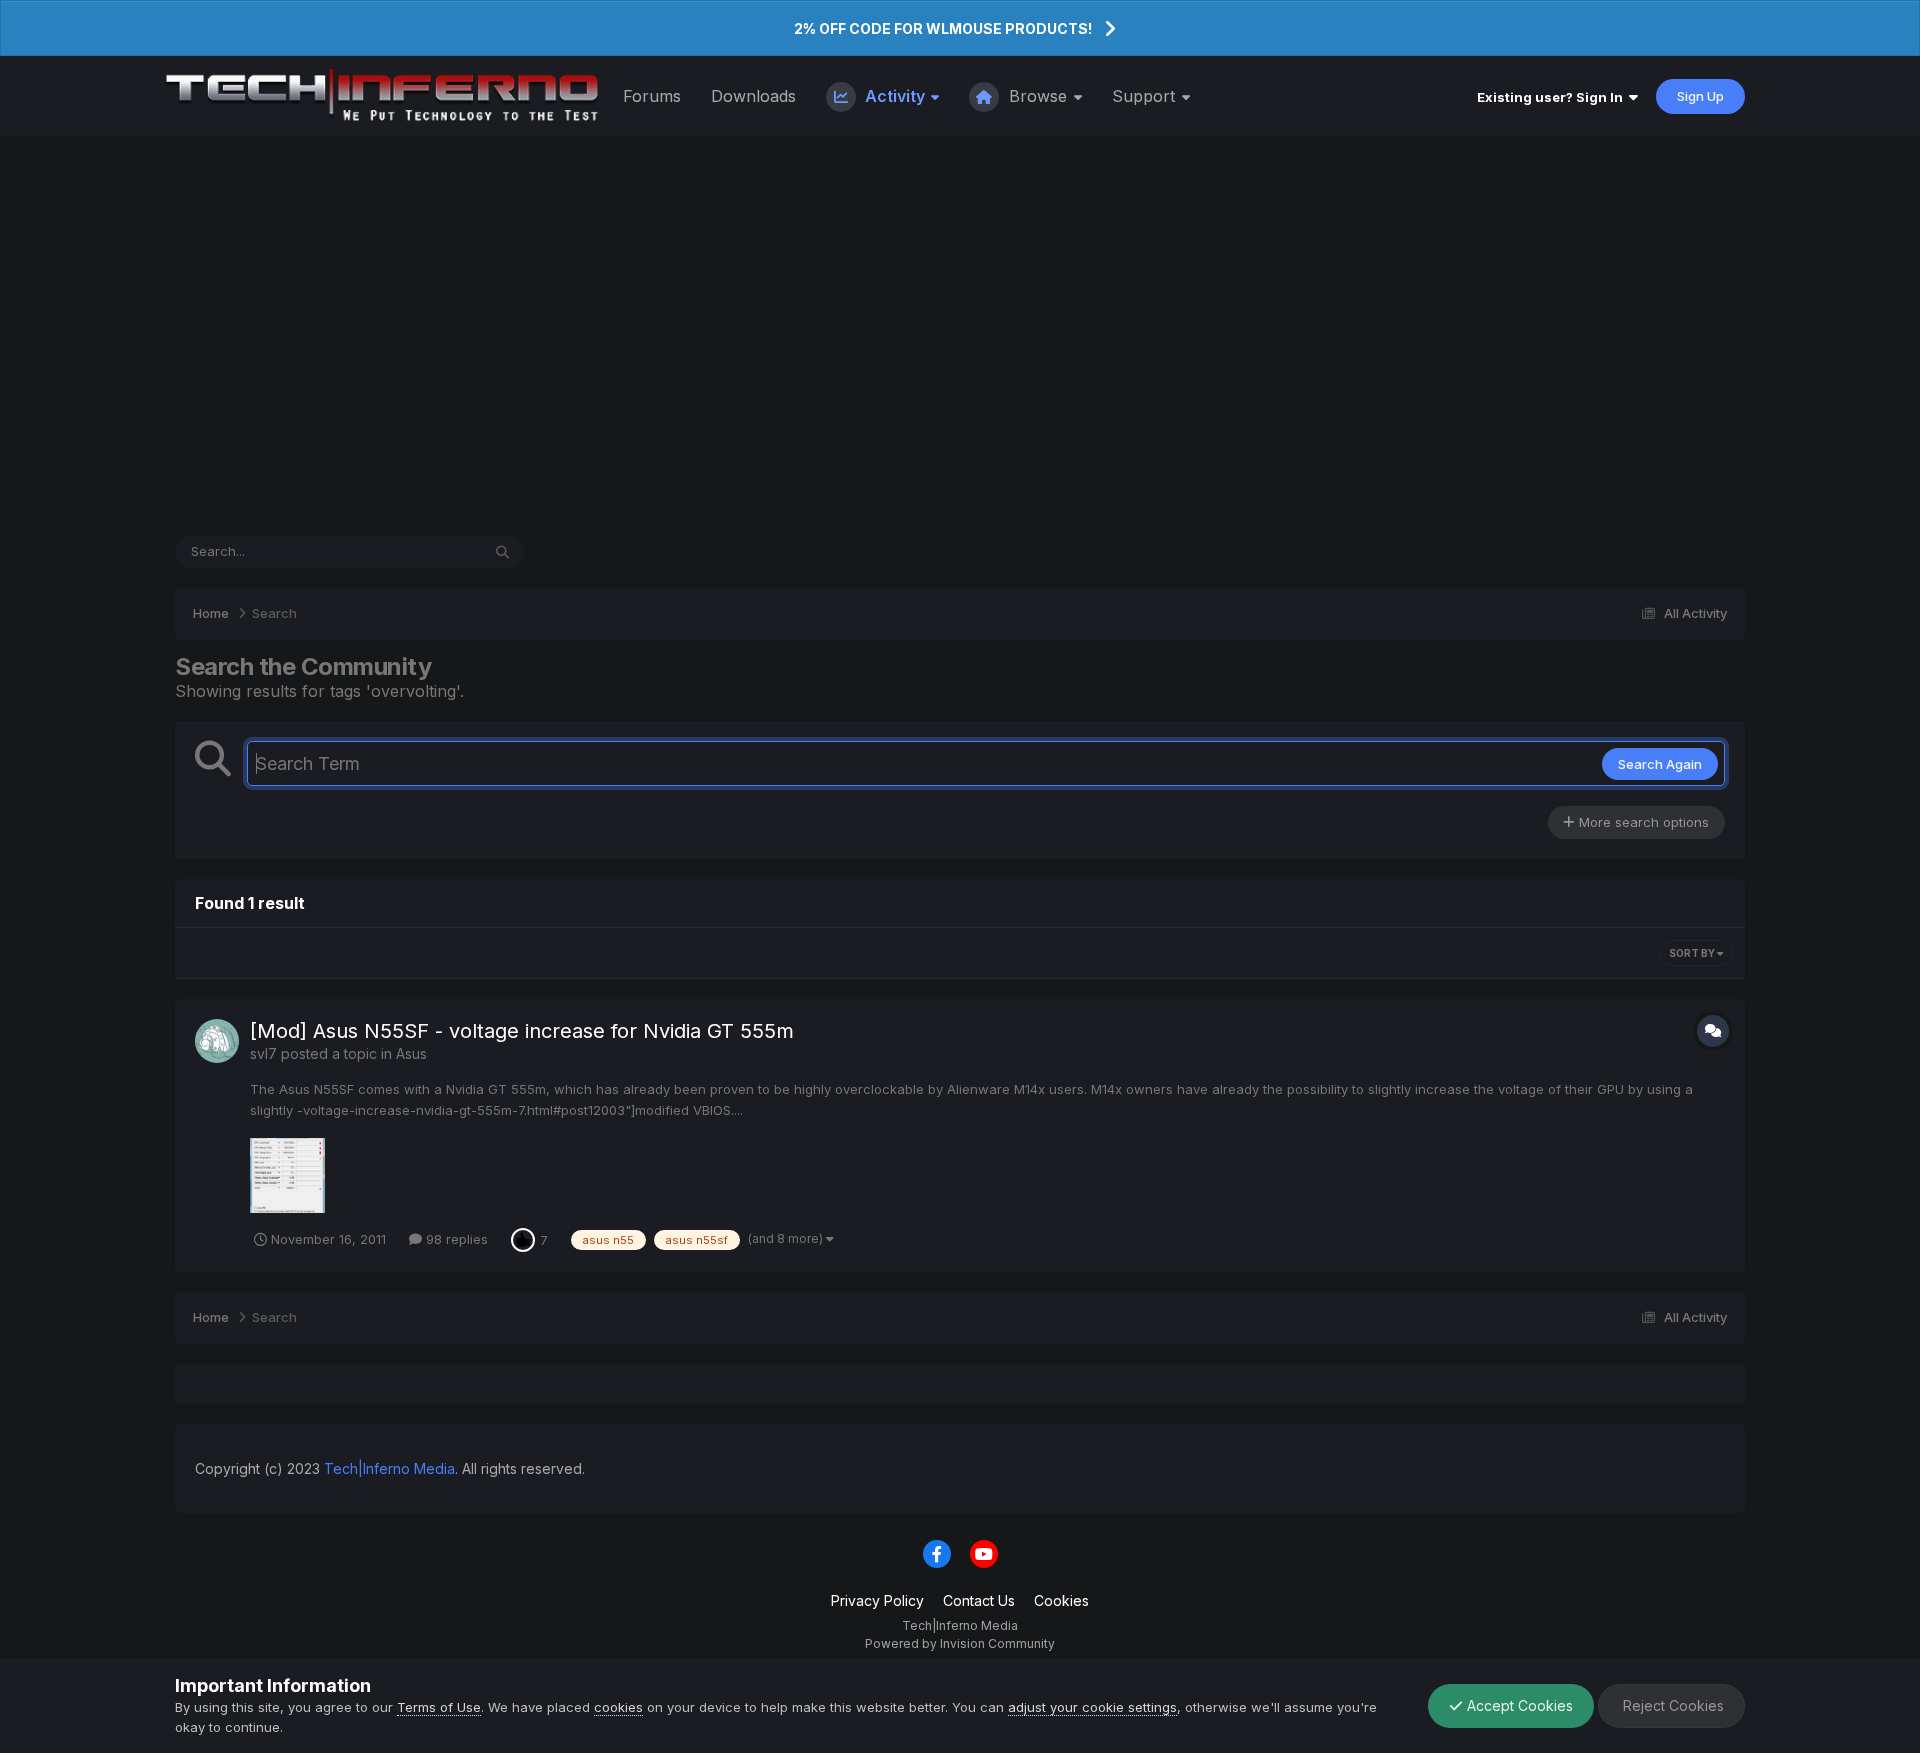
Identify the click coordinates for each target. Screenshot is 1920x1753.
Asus (411, 1053)
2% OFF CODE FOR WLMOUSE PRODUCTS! (943, 28)
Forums (652, 96)
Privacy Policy (877, 1600)
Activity (895, 96)
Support (1146, 96)
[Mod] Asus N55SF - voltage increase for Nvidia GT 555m (522, 1031)
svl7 (263, 1053)
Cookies (1061, 1600)
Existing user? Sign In (1553, 97)
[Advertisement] (960, 336)
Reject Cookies (1671, 1705)
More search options (1642, 822)
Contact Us (979, 1600)
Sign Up (1700, 96)
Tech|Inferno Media (389, 1468)
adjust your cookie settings (1092, 1707)
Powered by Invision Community (960, 1643)
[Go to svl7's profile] (217, 1041)
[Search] (502, 552)
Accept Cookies (1518, 1705)
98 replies (455, 1239)
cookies (618, 1707)
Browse (1038, 96)
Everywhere (418, 551)
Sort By (1693, 953)
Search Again (1660, 764)
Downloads (753, 96)
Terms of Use (439, 1707)
